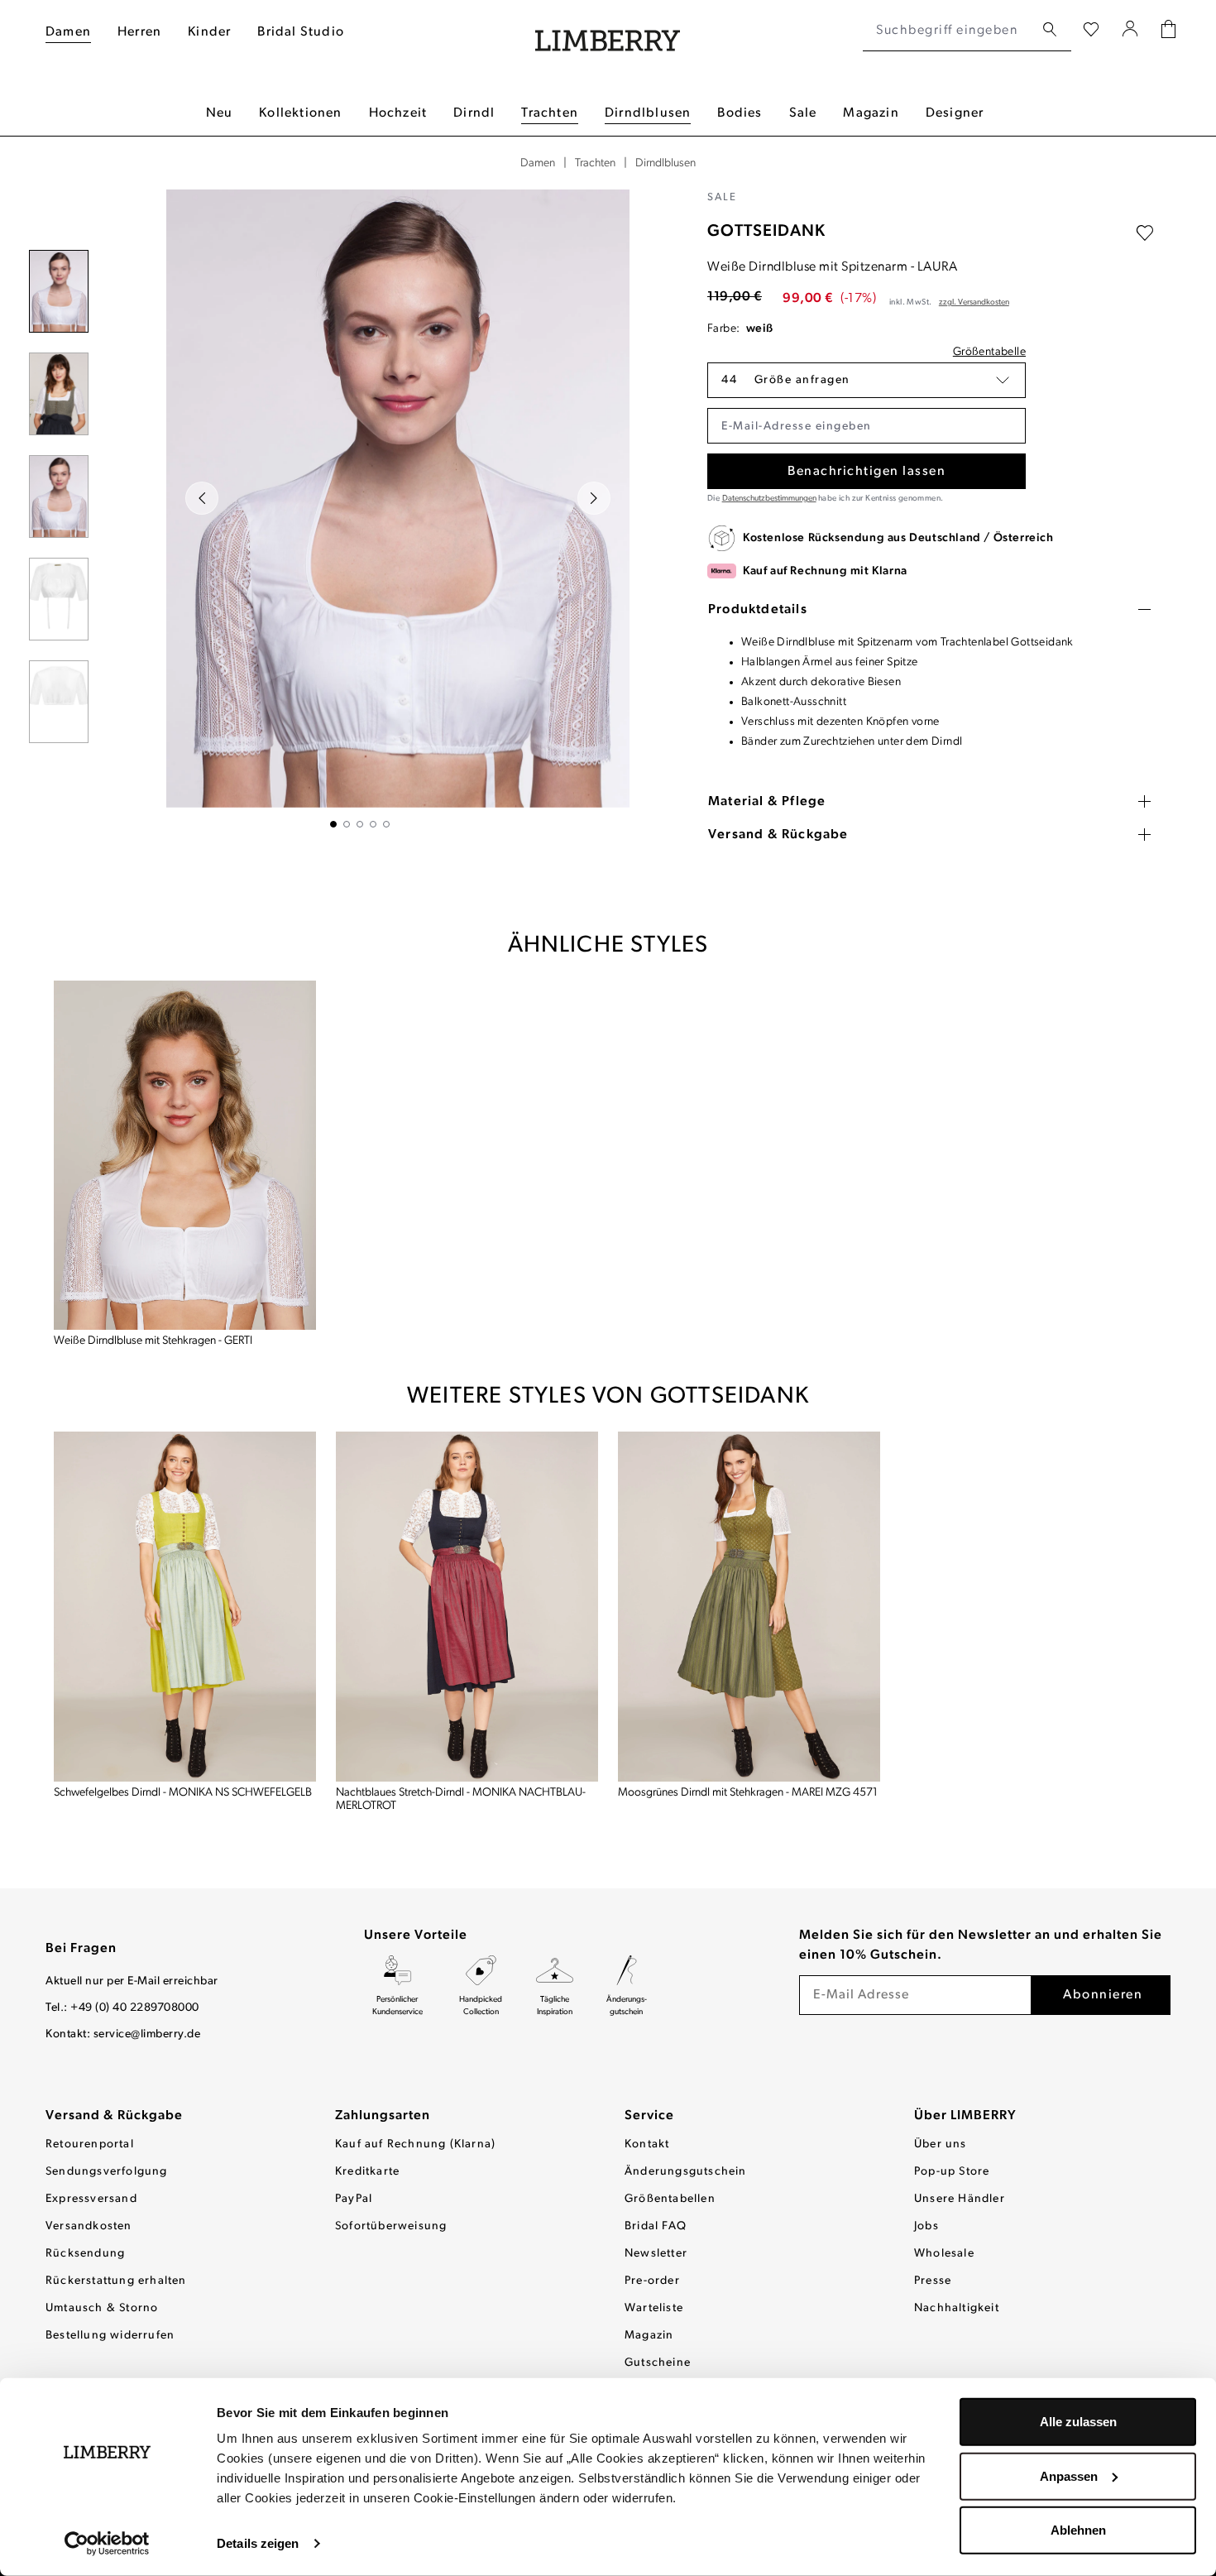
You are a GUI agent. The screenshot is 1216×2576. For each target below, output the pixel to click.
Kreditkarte (367, 2172)
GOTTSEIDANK (766, 232)
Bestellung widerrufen (110, 2336)
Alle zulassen (1078, 2422)
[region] (360, 508)
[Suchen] (1050, 30)
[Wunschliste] (1091, 31)
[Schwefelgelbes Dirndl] (185, 1607)
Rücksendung (85, 2254)
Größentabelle (989, 352)
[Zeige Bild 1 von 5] (333, 824)
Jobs (926, 2226)
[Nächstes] (594, 498)
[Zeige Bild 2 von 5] (347, 824)
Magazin (649, 2336)
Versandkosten (89, 2226)
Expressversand (91, 2199)
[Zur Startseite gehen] (608, 31)
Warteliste (654, 2308)
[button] (867, 380)
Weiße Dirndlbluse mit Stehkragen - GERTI (153, 1341)
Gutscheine (658, 2363)
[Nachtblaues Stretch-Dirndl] (467, 1607)
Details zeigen (258, 2543)
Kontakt (647, 2144)
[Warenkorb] (1168, 31)
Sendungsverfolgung (107, 2172)
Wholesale (944, 2254)
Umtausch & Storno (102, 2308)
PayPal (354, 2199)
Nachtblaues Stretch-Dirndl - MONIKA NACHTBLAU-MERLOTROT (461, 1799)
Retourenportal (90, 2144)
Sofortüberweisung (391, 2226)
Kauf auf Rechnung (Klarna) (415, 2144)
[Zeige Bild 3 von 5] (360, 824)
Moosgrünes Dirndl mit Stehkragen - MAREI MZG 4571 (748, 1793)
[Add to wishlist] (1145, 233)
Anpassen (1069, 2475)
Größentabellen (670, 2199)
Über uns (941, 2144)
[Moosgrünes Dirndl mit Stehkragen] (749, 1607)
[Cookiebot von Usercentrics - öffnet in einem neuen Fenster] (107, 2544)
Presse (933, 2281)
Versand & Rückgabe (114, 2116)
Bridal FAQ (656, 2226)
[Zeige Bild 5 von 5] (386, 824)
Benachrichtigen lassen (867, 472)
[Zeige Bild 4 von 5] (373, 824)
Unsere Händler (960, 2199)
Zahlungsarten (383, 2116)
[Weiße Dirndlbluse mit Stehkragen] (185, 1156)
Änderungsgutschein (686, 2172)
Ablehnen (1078, 2530)
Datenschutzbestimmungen (769, 499)
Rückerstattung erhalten (116, 2281)
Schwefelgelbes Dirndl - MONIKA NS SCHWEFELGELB (183, 1793)
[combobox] (948, 31)
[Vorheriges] (202, 498)
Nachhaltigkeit (957, 2308)
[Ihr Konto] (1130, 31)
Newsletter (656, 2254)
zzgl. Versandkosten (974, 302)
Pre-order (652, 2281)
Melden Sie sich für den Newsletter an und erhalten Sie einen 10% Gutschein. (981, 1945)
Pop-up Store (952, 2172)
